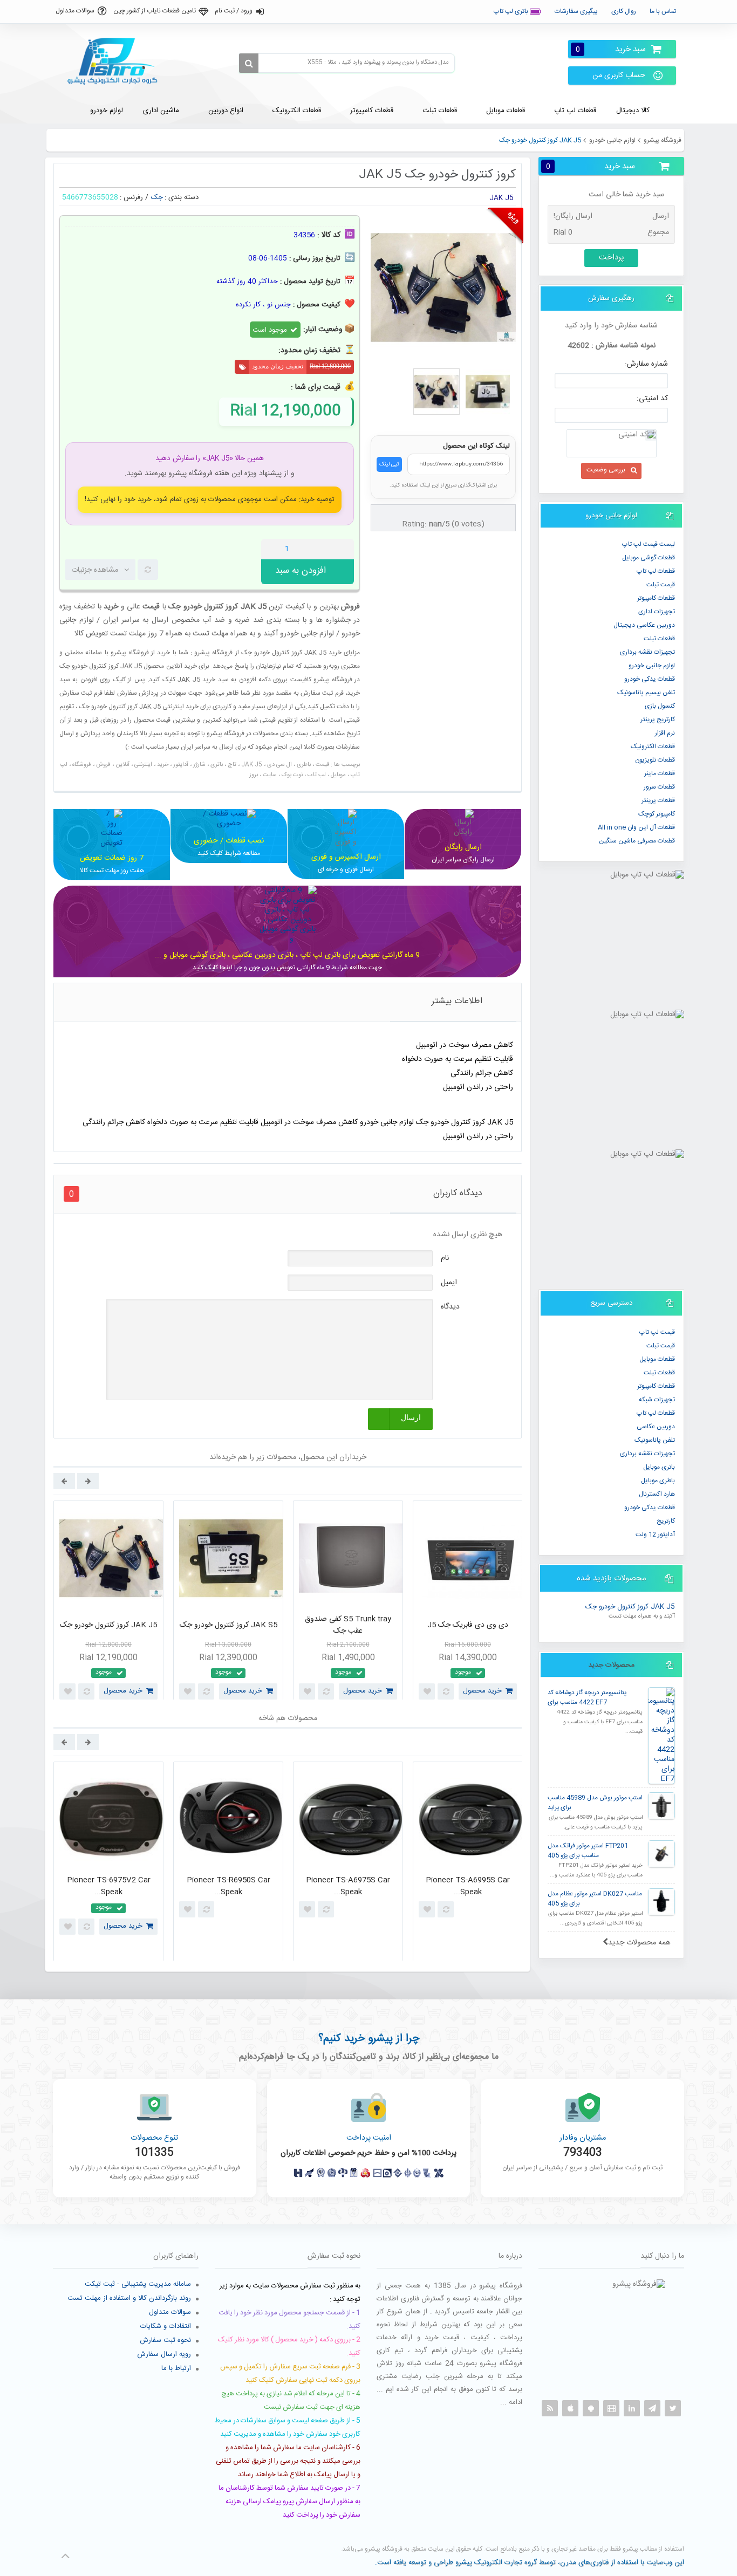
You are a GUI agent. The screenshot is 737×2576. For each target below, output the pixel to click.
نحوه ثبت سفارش (165, 2340)
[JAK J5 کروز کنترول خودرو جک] (436, 392)
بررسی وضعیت (606, 470)
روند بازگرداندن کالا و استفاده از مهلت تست (129, 2298)
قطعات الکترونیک (653, 746)
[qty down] (323, 549)
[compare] (148, 570)
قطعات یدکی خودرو (650, 679)
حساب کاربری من (619, 76)
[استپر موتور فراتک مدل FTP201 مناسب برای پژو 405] (661, 1854)
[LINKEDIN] (632, 2408)
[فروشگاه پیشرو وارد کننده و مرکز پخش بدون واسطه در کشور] (117, 61)
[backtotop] (65, 2556)
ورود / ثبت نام (234, 11)
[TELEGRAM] (652, 2408)
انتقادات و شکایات (166, 2326)
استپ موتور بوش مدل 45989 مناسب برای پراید (595, 1803)
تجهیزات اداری (657, 612)
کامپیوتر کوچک (657, 814)
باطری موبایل (658, 1481)
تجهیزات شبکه (657, 1400)
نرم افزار (665, 733)
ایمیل (449, 1283)
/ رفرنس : (134, 197)
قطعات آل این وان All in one (636, 827)
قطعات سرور (659, 787)
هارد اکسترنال (657, 1494)
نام (445, 1258)
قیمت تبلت (661, 585)
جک (157, 197)
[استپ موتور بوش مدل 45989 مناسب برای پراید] (661, 1806)
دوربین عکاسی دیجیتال (644, 625)
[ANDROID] (591, 2408)
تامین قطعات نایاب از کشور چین (155, 11)
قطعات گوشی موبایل (649, 558)
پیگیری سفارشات (576, 11)
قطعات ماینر (660, 773)
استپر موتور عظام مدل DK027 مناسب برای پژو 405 (595, 1899)
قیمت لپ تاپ (657, 1332)
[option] (108, 1603)
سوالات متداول (75, 11)
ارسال (411, 1418)
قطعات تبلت (659, 639)
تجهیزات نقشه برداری (647, 652)
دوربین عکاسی (656, 1427)
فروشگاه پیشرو (663, 140)
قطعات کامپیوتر (656, 1386)
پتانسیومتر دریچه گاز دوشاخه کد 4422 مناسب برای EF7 (587, 1698)
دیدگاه (450, 1307)
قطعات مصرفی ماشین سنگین (637, 841)
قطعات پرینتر (658, 800)
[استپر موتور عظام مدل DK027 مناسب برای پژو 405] (661, 1902)
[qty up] (344, 549)
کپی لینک (389, 464)
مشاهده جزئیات (95, 570)
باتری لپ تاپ (512, 11)
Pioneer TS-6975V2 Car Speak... (109, 1886)
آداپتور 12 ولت (655, 1534)
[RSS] (550, 2408)
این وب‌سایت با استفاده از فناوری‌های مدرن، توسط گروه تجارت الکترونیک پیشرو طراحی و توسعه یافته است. (530, 2563)
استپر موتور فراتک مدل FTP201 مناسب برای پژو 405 (588, 1851)
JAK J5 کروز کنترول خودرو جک (630, 1607)
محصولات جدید (611, 1665)
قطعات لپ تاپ (656, 571)
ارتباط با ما (176, 2368)
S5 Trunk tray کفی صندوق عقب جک (348, 1625)
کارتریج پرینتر (658, 720)
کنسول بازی (660, 706)
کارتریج (666, 1521)
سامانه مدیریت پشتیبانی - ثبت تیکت (138, 2284)
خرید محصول (123, 1691)
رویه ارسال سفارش (164, 2354)
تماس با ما (663, 11)
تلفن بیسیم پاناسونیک (646, 693)
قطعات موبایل (657, 1359)
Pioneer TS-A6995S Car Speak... (468, 1886)
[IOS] (570, 2408)
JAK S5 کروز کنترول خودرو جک (228, 1625)
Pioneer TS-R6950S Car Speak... (228, 1886)
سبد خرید (611, 49)
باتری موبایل (659, 1467)
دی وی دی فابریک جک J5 (468, 1625)
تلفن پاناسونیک (655, 1440)
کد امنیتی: (652, 399)
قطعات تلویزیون (655, 760)
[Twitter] (673, 2408)
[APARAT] (611, 2408)
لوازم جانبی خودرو (612, 140)
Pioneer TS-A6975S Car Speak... (348, 1886)
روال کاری (624, 11)
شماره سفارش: (646, 364)
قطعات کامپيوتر (656, 598)
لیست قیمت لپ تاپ (649, 544)
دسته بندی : (182, 197)
